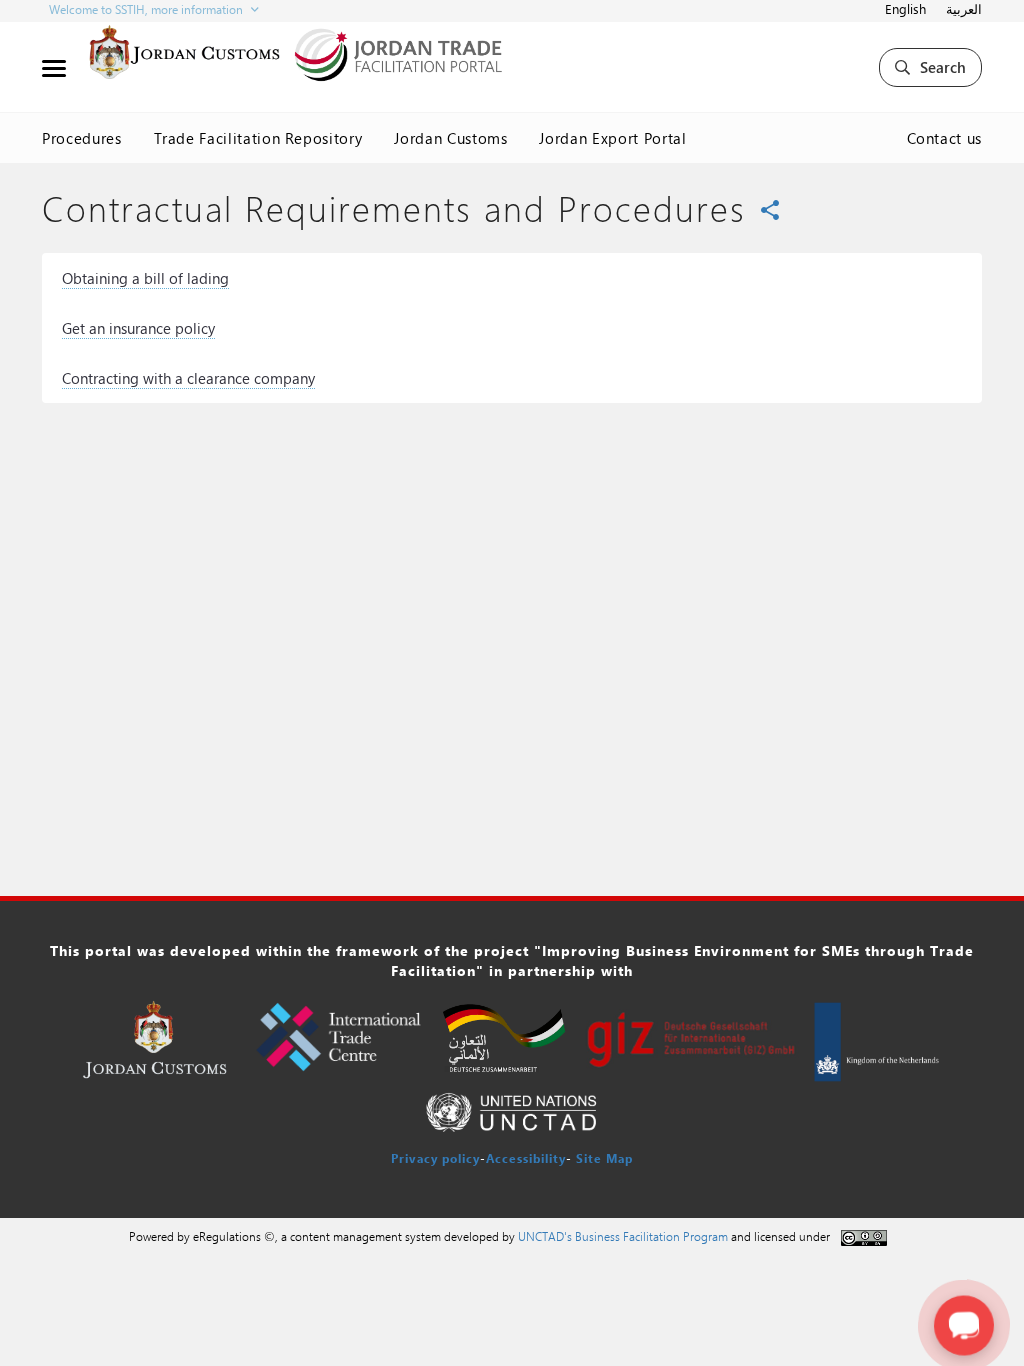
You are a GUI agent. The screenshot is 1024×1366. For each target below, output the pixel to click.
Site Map (604, 1158)
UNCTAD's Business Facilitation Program (623, 1236)
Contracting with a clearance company (188, 378)
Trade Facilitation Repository (258, 138)
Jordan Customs (450, 138)
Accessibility (526, 1158)
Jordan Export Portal (612, 138)
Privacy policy (435, 1158)
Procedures (82, 138)
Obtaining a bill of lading (145, 278)
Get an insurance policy (138, 328)
